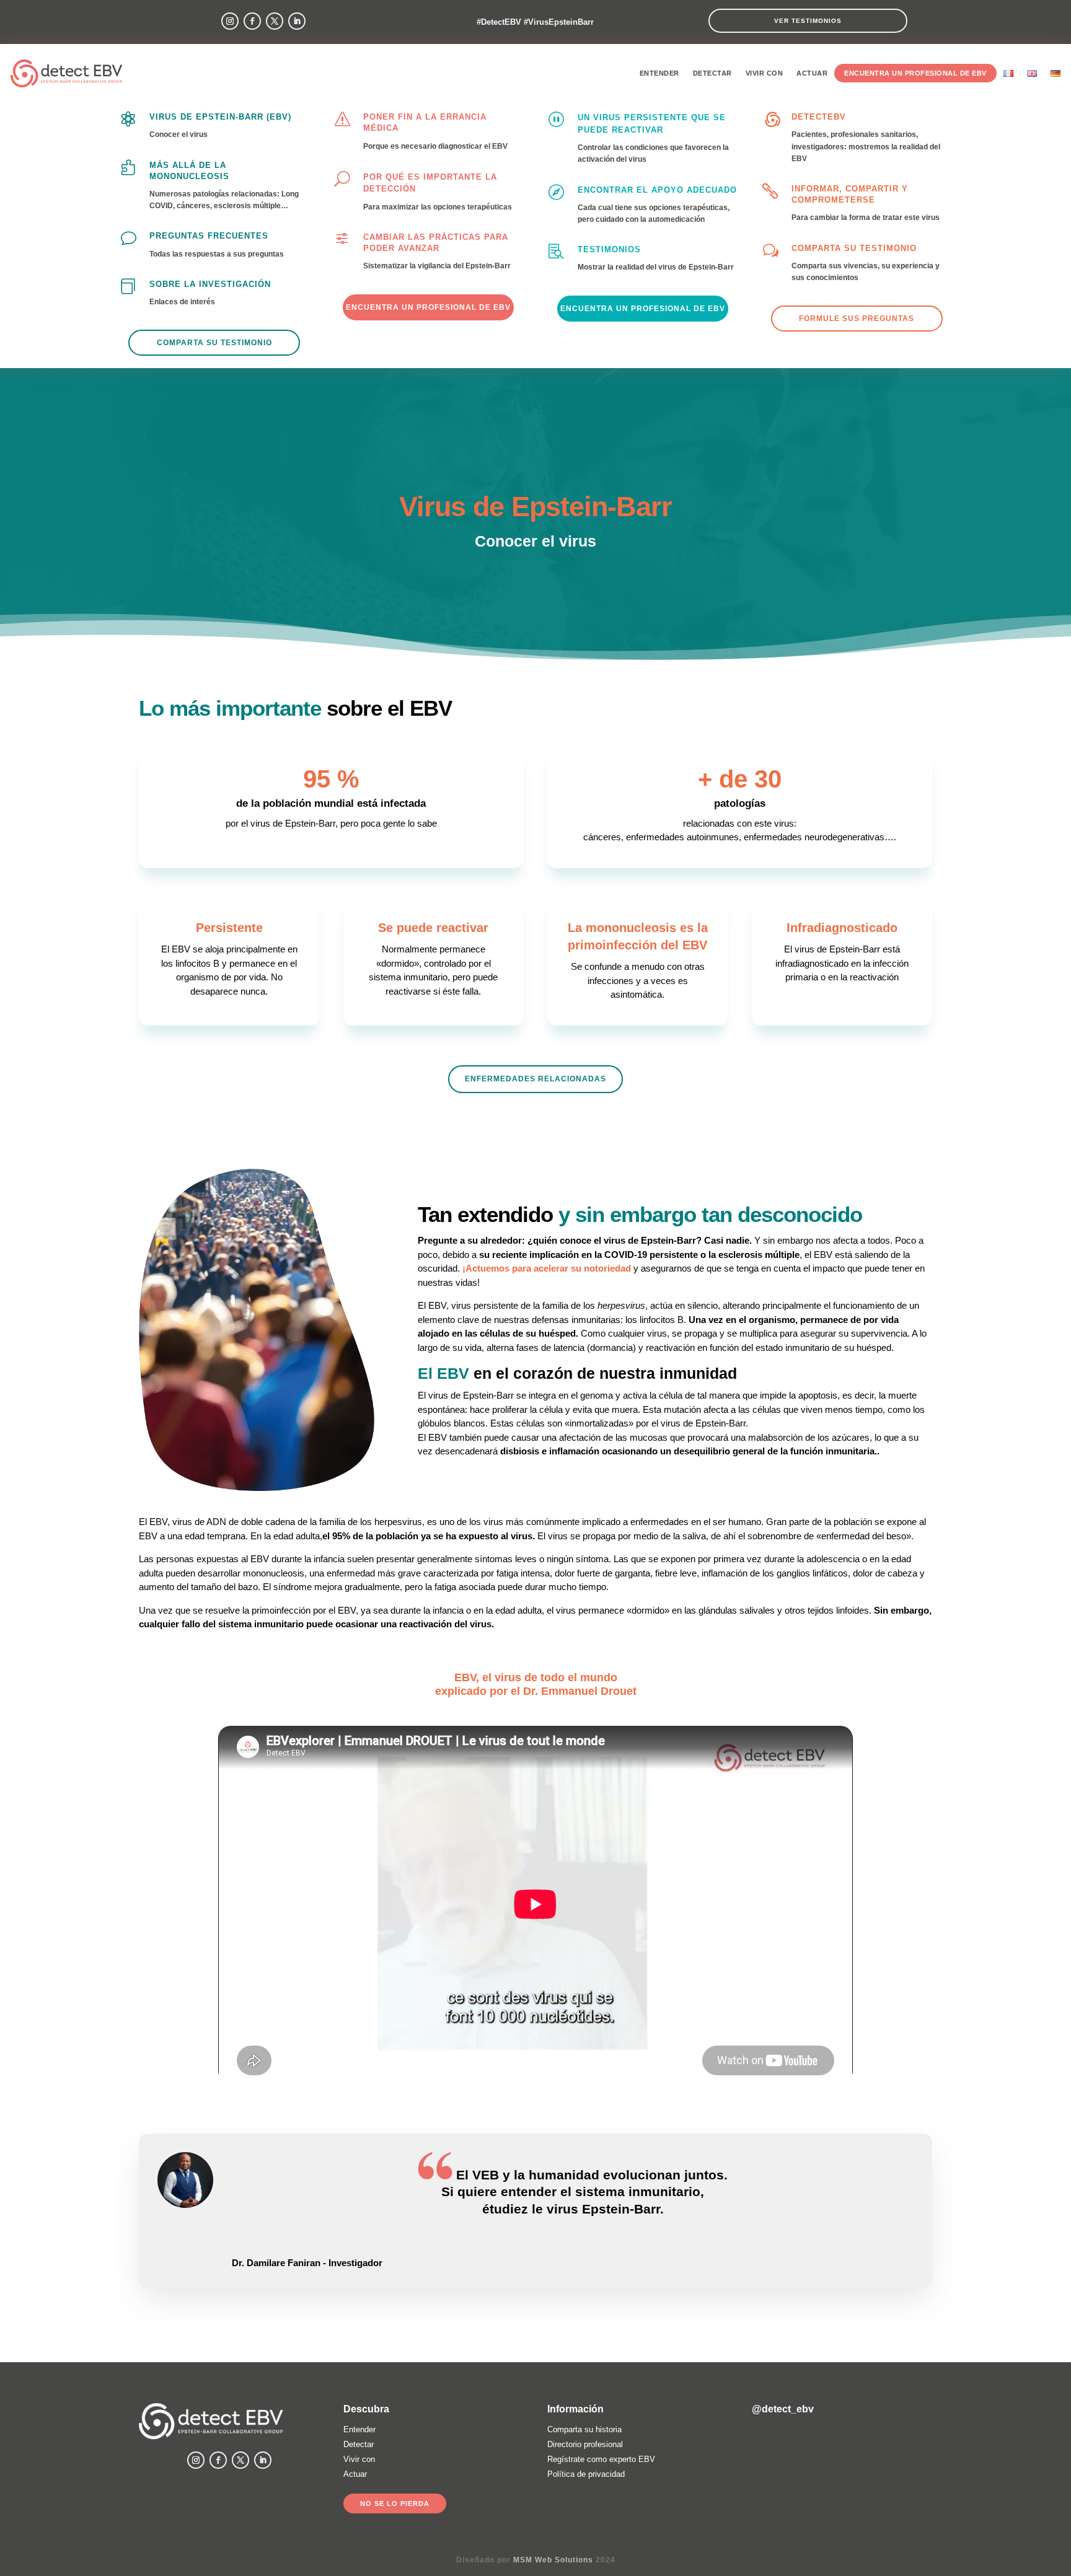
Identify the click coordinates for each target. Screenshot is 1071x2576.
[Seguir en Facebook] (252, 21)
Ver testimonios (808, 21)
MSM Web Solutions (553, 2560)
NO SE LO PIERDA (395, 2503)
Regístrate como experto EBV (601, 2459)
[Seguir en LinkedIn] (297, 21)
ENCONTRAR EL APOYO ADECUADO (657, 190)
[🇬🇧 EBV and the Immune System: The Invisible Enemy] (904, 2457)
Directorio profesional (585, 2444)
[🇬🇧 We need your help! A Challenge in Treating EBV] (842, 2457)
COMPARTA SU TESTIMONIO (854, 248)
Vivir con (765, 73)
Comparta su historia (584, 2429)
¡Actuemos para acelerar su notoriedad (547, 1268)
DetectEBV (819, 117)
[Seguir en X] (275, 21)
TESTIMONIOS (609, 249)
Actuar (812, 73)
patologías (740, 803)
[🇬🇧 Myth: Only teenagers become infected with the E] (780, 2457)
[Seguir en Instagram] (230, 21)
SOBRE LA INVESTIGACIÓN (210, 284)
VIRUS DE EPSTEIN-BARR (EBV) (220, 117)
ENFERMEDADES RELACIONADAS (535, 1079)
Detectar (712, 73)
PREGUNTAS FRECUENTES (209, 236)
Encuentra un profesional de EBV (915, 73)
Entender (659, 73)
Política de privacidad (586, 2474)
